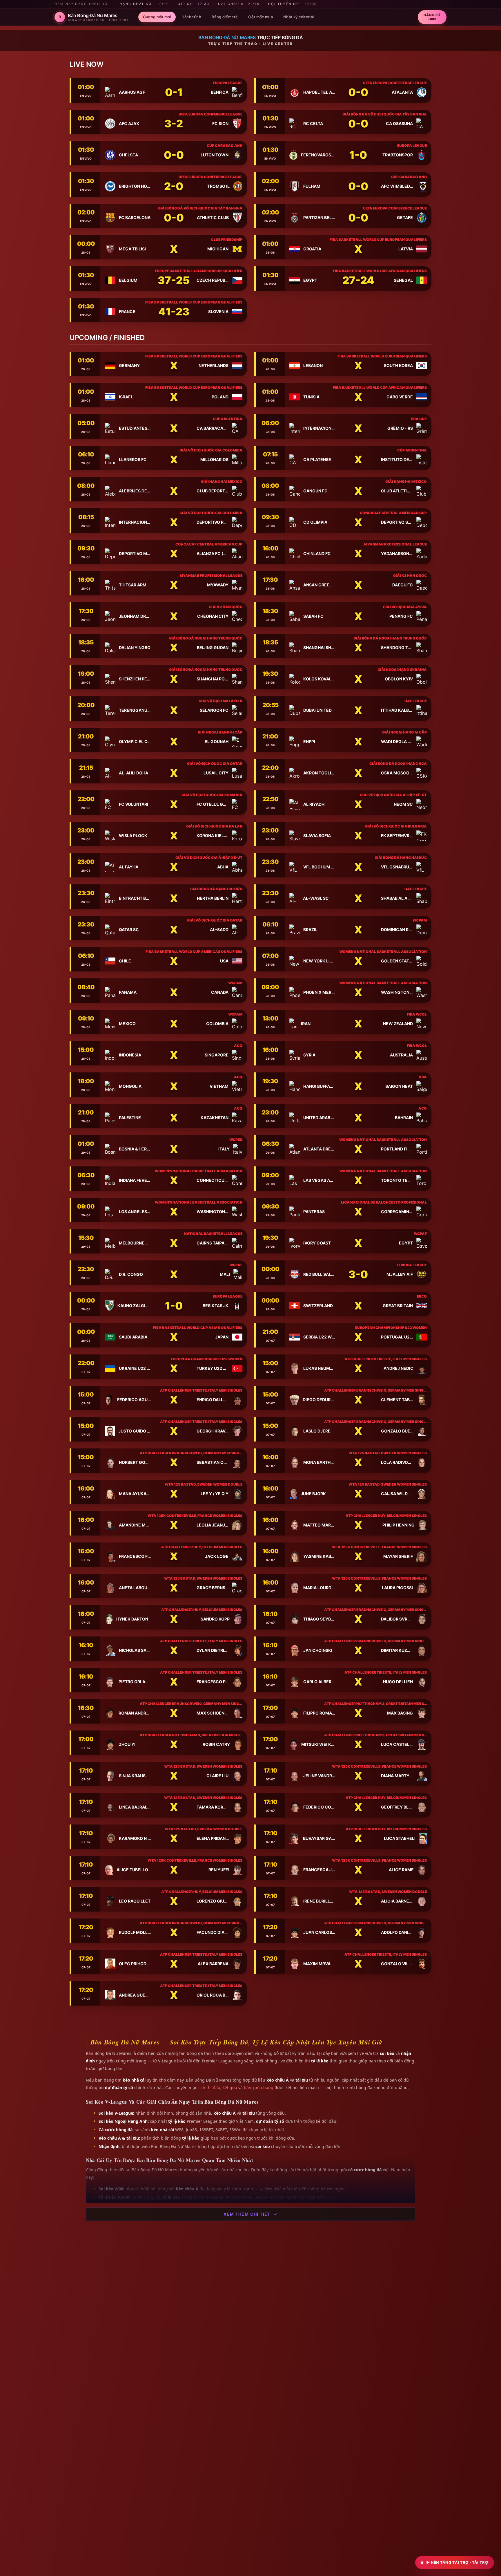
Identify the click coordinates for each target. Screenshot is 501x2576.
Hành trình (191, 17)
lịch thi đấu (209, 2088)
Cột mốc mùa (261, 17)
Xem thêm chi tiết (247, 2214)
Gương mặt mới (157, 17)
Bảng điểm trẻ (225, 17)
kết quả (230, 2088)
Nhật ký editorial (299, 17)
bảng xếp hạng (259, 2088)
